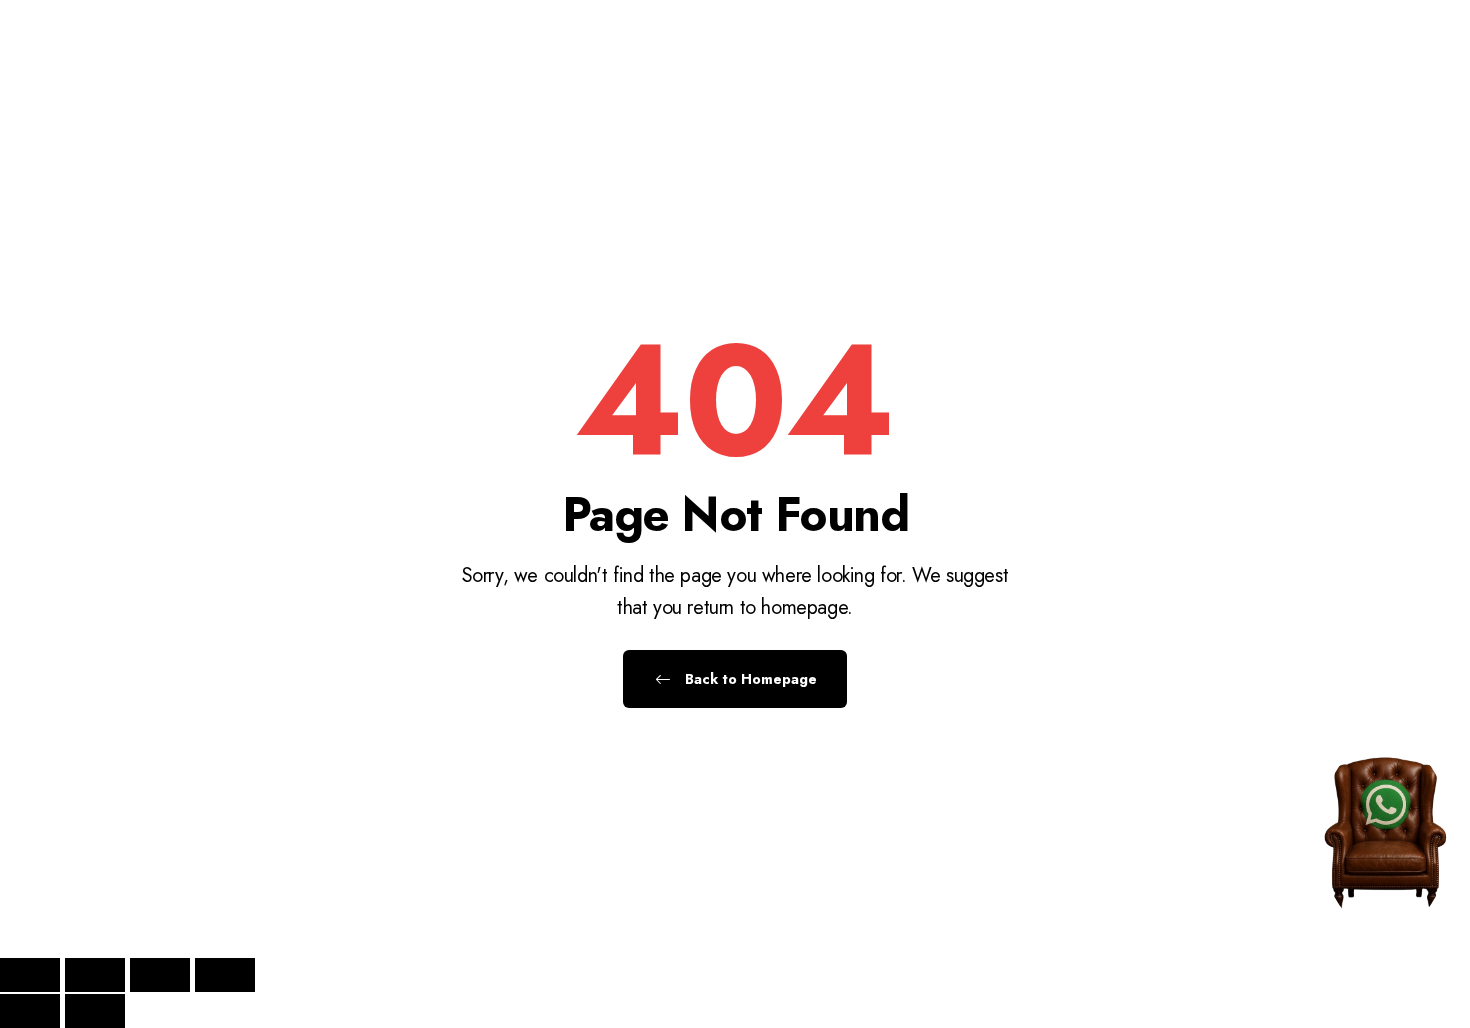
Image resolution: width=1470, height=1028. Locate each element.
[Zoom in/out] (30, 975)
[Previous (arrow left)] (30, 1011)
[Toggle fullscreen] (95, 975)
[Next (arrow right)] (95, 1011)
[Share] (160, 975)
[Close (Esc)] (225, 975)
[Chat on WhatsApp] (1385, 808)
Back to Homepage (749, 679)
